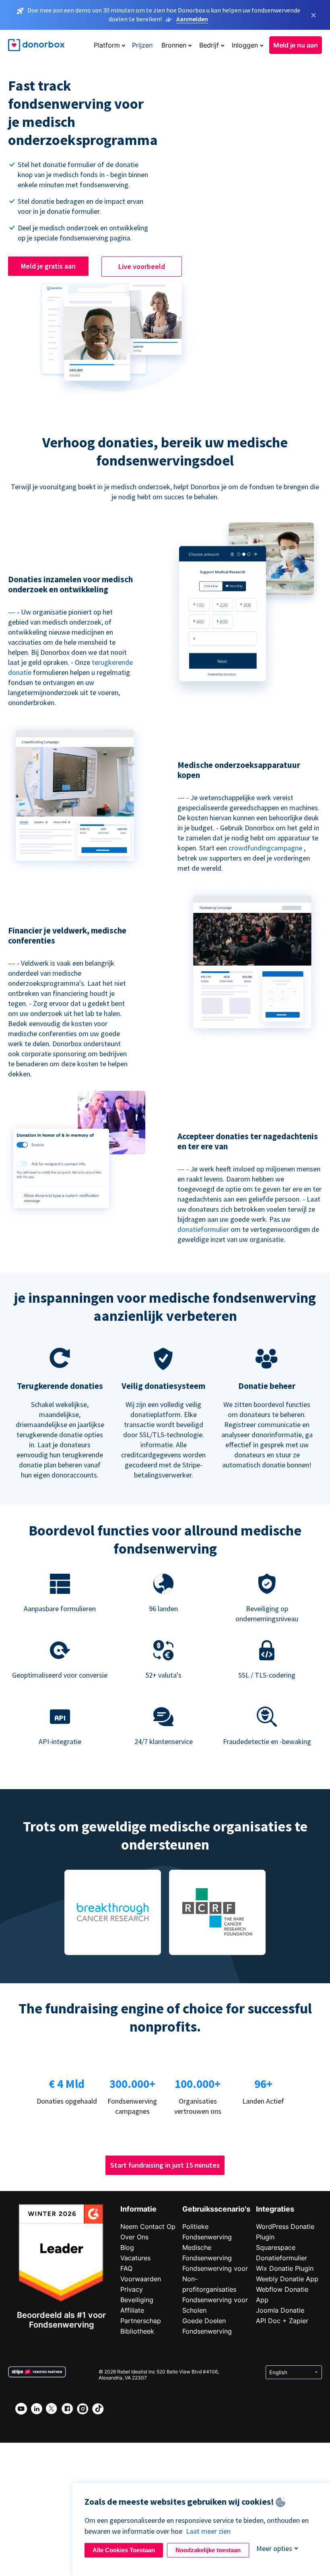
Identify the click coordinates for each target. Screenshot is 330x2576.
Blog (127, 2247)
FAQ (126, 2268)
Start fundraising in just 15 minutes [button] (165, 2165)
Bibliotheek (137, 2331)
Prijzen (142, 45)
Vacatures (135, 2258)
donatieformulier (203, 1229)
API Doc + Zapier (282, 2321)
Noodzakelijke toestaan (208, 2550)
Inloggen (245, 45)
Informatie (138, 2209)
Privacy (132, 2289)
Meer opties (274, 2548)
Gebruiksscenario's (216, 2209)
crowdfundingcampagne (265, 848)
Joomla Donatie (280, 2310)
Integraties (275, 2209)
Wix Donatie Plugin (285, 2268)
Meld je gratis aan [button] (48, 266)
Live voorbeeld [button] (142, 266)
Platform (107, 45)
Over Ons (134, 2237)
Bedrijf (209, 45)
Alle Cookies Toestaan (124, 2550)
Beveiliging (137, 2300)
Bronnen (174, 45)
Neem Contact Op (148, 2226)
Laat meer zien (208, 2531)
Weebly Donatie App (287, 2279)
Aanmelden (192, 19)
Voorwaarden (141, 2279)
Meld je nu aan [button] (296, 45)
